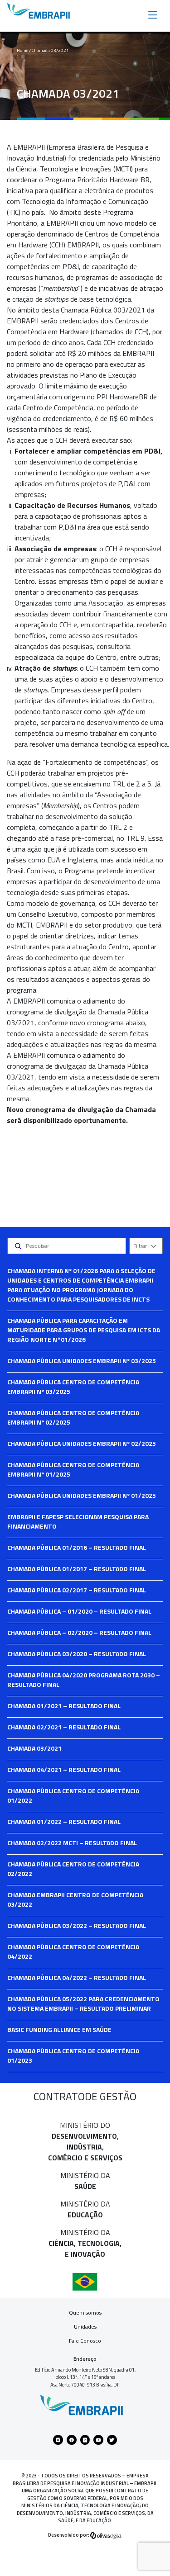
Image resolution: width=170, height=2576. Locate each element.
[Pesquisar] (18, 1246)
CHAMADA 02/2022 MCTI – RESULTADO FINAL (72, 1843)
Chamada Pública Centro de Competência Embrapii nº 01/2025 (73, 1469)
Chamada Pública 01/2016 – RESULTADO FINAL (77, 1547)
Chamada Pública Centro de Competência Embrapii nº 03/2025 (73, 1387)
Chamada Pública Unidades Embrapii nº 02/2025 (82, 1443)
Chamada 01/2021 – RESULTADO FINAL (64, 1706)
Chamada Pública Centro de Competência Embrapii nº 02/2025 (73, 1417)
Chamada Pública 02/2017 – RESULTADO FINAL (77, 1590)
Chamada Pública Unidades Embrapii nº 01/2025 (82, 1495)
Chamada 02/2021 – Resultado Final (64, 1727)
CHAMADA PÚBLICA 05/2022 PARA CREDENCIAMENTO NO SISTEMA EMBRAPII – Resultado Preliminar (83, 2003)
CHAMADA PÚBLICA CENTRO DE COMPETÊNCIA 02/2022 (73, 1869)
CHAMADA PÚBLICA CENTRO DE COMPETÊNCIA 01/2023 (73, 2055)
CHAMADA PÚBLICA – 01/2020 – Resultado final (79, 1611)
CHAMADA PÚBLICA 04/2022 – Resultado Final (77, 1977)
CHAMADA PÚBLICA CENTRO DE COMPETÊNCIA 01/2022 (73, 1795)
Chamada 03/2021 (34, 1748)
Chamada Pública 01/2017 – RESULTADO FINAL (77, 1569)
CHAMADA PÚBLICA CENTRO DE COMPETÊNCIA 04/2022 (73, 1951)
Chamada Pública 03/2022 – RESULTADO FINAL (77, 1925)
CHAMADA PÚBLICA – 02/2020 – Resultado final (79, 1632)
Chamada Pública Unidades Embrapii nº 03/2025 (82, 1361)
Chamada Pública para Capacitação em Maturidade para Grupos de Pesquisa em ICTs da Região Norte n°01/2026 (84, 1330)
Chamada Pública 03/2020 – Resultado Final (77, 1654)
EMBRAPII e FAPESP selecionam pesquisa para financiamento (78, 1521)
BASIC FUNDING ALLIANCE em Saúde (59, 2029)
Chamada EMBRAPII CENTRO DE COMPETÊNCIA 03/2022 (75, 1899)
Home (22, 50)
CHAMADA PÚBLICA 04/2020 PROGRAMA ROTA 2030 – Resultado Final (84, 1680)
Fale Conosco (85, 2341)
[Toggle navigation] (153, 14)
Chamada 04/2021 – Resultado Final (64, 1769)
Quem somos (85, 2313)
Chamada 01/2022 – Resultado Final (64, 1821)
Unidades (85, 2327)
